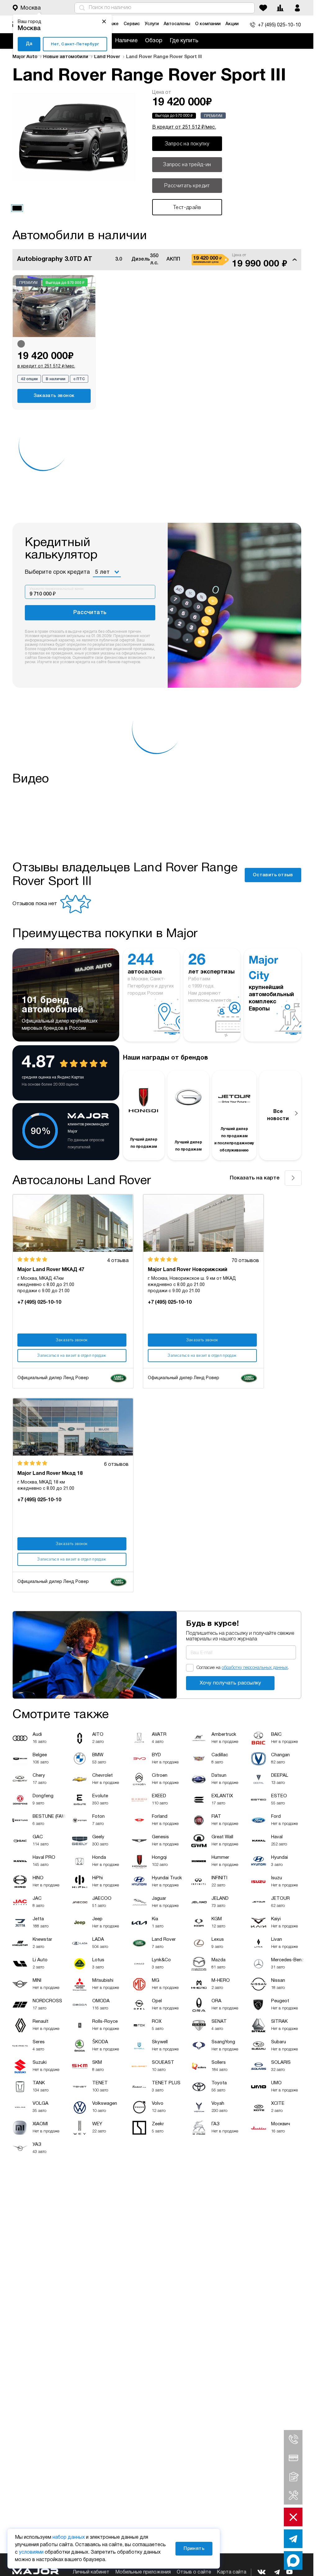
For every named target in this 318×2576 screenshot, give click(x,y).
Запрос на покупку (187, 144)
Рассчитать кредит (187, 185)
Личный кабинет (91, 2572)
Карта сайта (232, 2572)
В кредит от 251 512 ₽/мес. (184, 127)
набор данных (69, 2537)
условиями (31, 2552)
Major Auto (25, 57)
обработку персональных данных (255, 1668)
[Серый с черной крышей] (21, 344)
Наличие (126, 41)
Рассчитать (90, 613)
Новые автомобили (66, 57)
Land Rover (108, 57)
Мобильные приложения (143, 2572)
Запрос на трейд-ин (187, 164)
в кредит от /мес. (46, 366)
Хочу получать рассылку (230, 1683)
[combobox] (107, 572)
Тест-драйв (187, 207)
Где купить (184, 41)
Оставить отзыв (273, 875)
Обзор (154, 41)
